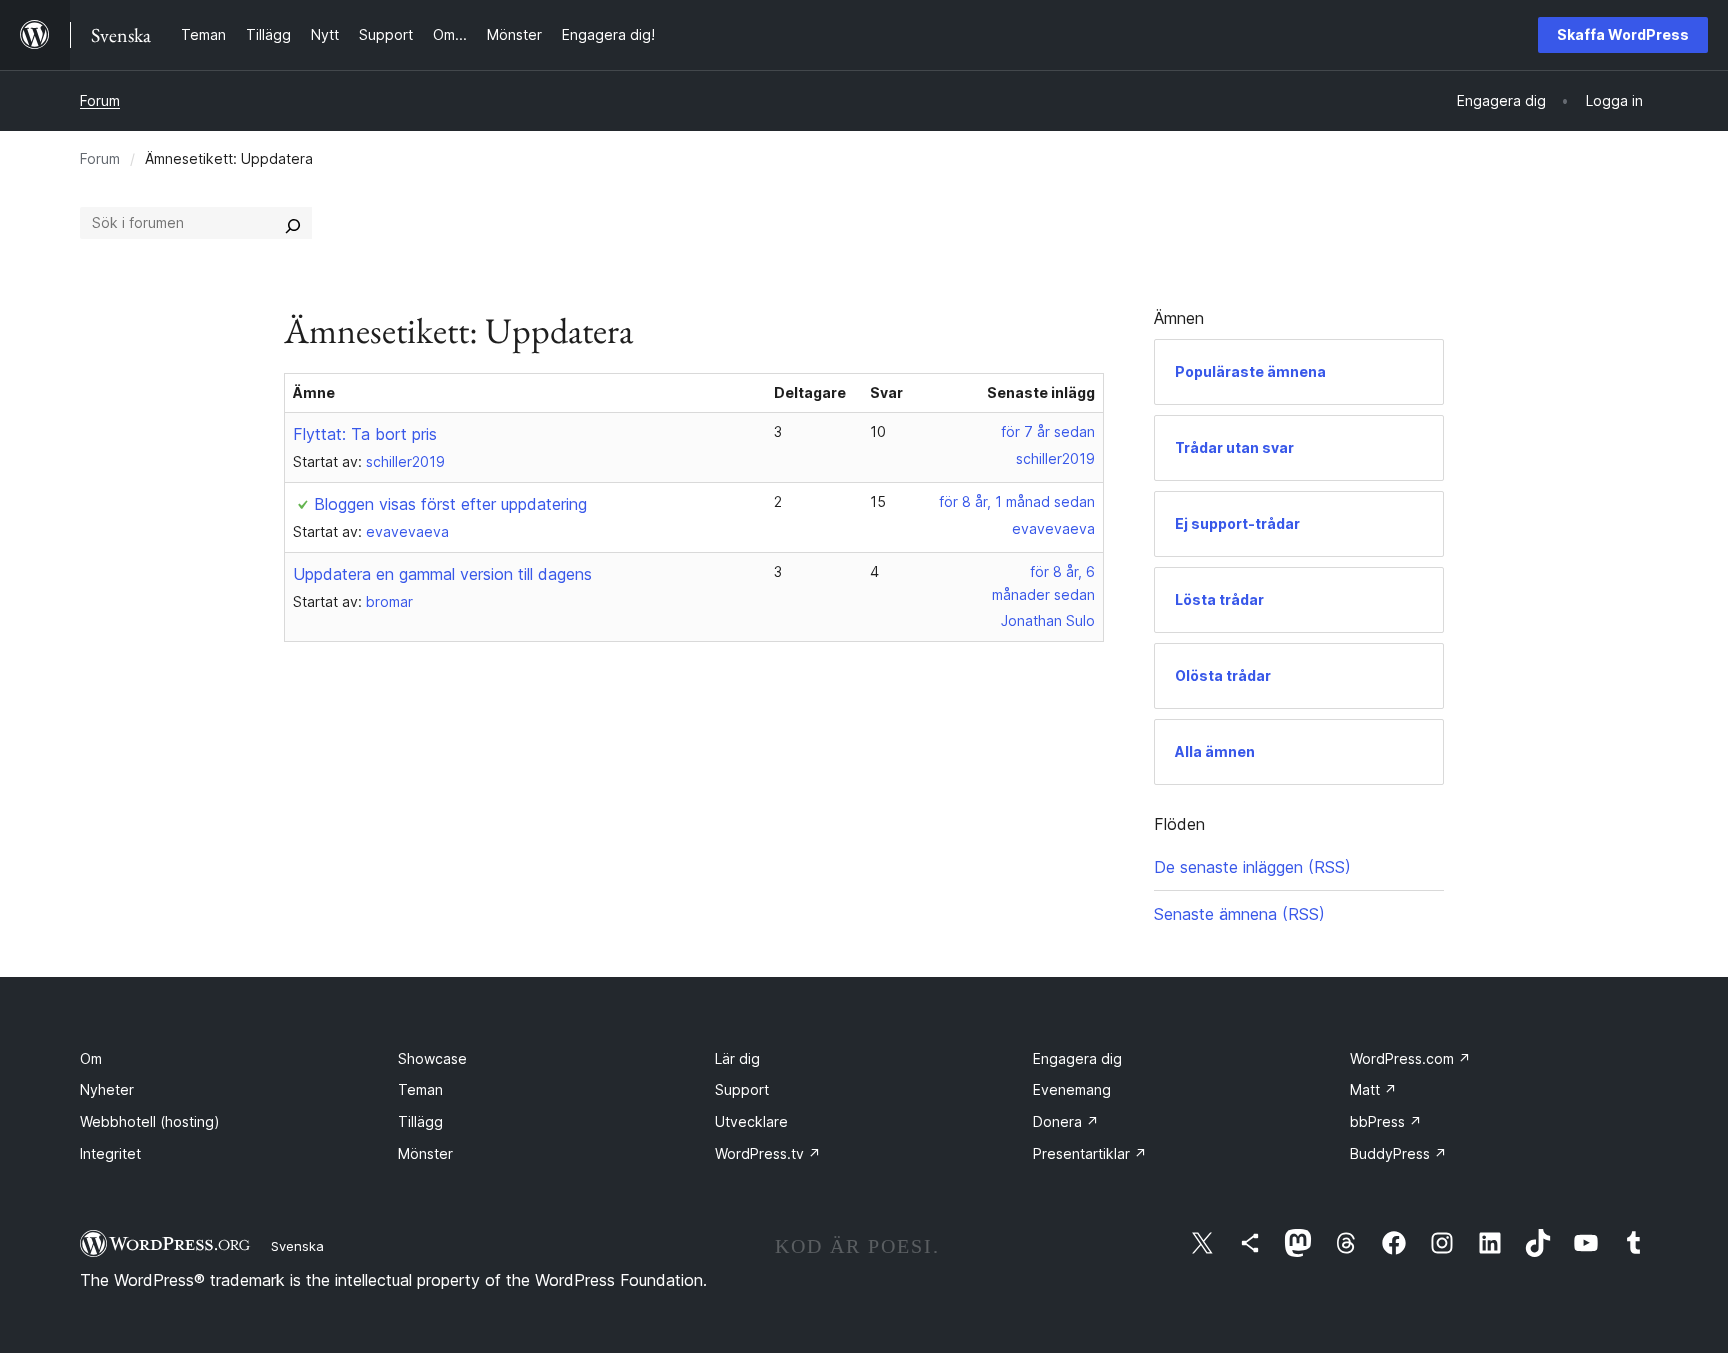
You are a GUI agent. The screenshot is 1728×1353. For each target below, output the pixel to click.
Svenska (297, 1246)
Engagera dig (1077, 1058)
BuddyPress (1398, 1153)
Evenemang (1072, 1089)
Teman (420, 1089)
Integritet (110, 1153)
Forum (100, 100)
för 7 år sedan (1048, 431)
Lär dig (737, 1058)
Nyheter (107, 1089)
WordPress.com (1410, 1058)
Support (742, 1089)
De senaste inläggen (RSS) (1252, 867)
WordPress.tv (768, 1153)
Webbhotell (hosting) (150, 1121)
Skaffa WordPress (1623, 34)
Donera (1066, 1121)
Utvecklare (751, 1121)
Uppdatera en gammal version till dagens (442, 574)
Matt (1373, 1089)
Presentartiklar (1090, 1153)
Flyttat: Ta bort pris (365, 434)
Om (91, 1058)
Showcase (432, 1058)
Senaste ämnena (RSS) (1239, 914)
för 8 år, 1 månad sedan (1017, 501)
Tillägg (420, 1121)
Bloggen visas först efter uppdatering (450, 504)
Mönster (425, 1153)
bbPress (1386, 1121)
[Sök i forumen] (293, 223)
